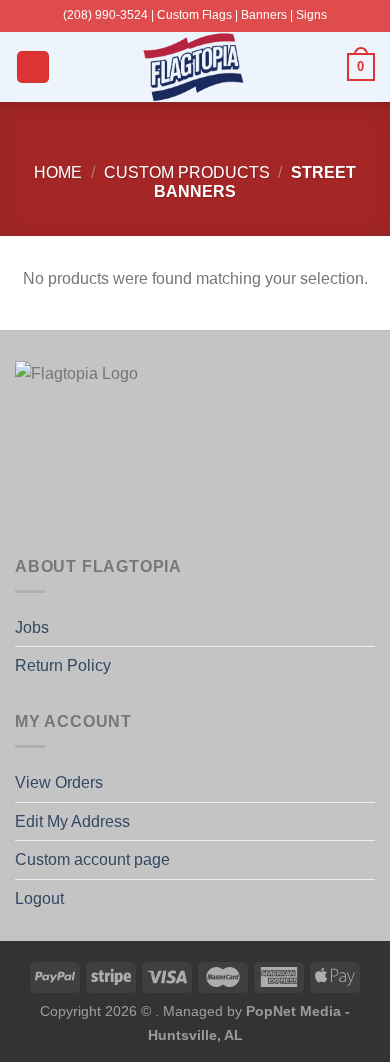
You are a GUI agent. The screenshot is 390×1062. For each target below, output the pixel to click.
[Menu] (33, 67)
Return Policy (63, 665)
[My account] (323, 67)
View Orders (59, 782)
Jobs (32, 627)
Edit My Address (72, 821)
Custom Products (187, 172)
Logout (39, 898)
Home (58, 172)
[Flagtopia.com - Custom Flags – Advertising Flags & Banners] (195, 67)
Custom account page (92, 859)
